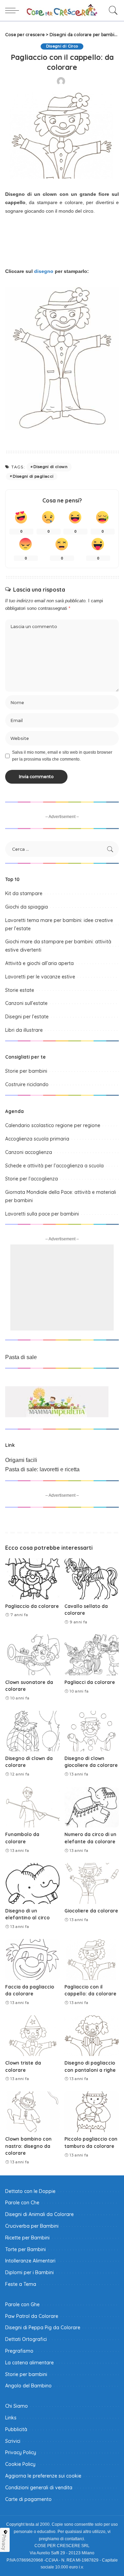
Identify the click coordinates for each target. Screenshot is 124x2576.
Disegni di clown (50, 467)
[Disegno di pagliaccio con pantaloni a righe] (92, 2036)
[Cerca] (112, 10)
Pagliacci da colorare (90, 1682)
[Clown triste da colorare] (32, 2036)
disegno (44, 271)
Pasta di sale (21, 1357)
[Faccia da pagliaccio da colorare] (32, 1959)
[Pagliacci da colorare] (92, 1655)
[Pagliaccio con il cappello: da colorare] (92, 1959)
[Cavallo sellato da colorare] (92, 1579)
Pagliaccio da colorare (32, 1606)
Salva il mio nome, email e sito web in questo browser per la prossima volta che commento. (62, 756)
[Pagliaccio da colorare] (32, 1579)
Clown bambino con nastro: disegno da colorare (28, 2146)
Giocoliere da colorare (91, 1911)
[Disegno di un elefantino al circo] (32, 1883)
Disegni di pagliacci (33, 476)
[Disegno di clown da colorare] (32, 1731)
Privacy (4, 2542)
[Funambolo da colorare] (32, 1807)
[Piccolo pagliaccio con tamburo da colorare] (92, 2112)
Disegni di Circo (62, 46)
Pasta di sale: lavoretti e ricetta (42, 1469)
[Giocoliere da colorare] (92, 1883)
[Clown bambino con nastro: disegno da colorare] (32, 2112)
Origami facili (21, 1460)
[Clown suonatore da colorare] (32, 1655)
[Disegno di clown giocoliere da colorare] (92, 1731)
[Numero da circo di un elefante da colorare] (92, 1807)
